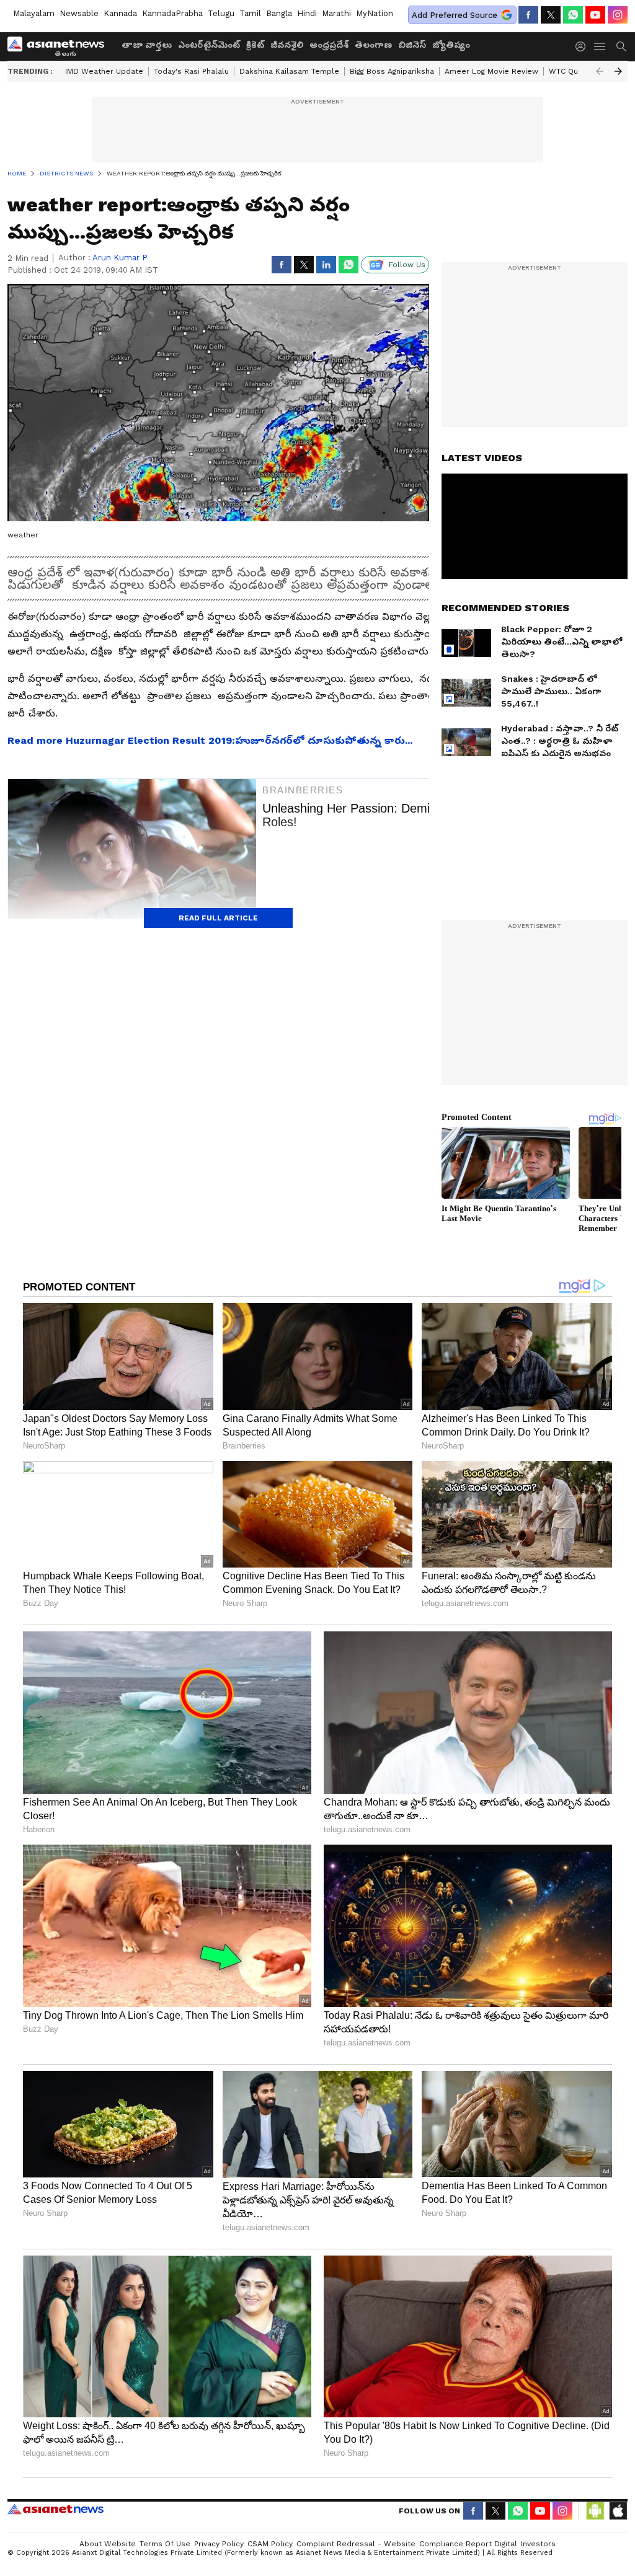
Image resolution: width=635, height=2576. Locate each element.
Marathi (336, 13)
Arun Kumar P (120, 258)
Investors (538, 2544)
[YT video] (595, 15)
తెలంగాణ (373, 45)
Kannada (120, 13)
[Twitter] (551, 15)
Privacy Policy (219, 2544)
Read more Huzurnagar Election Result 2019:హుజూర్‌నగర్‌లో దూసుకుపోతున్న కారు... (210, 740)
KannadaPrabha (172, 13)
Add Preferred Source (455, 15)
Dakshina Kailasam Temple (289, 71)
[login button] (584, 46)
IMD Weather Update (104, 71)
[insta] (618, 15)
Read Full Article (218, 918)
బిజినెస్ (412, 45)
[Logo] (60, 46)
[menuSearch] (621, 46)
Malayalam (34, 13)
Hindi (307, 13)
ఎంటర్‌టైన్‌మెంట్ (209, 45)
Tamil (250, 13)
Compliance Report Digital (468, 2544)
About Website (108, 2544)
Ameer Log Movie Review (491, 71)
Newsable (79, 13)
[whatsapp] (573, 15)
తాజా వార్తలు (147, 45)
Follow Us (407, 265)
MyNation (375, 13)
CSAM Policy (270, 2544)
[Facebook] (528, 15)
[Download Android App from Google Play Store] (595, 2511)
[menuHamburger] (600, 46)
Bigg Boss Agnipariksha (392, 71)
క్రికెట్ (255, 45)
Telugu (221, 13)
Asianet (56, 2509)
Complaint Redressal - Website (356, 2544)
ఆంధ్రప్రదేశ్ (329, 45)
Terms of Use (165, 2544)
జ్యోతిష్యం (451, 45)
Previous (600, 71)
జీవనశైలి (287, 45)
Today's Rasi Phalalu (191, 71)
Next (618, 71)
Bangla (279, 13)
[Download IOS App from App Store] (618, 2511)
